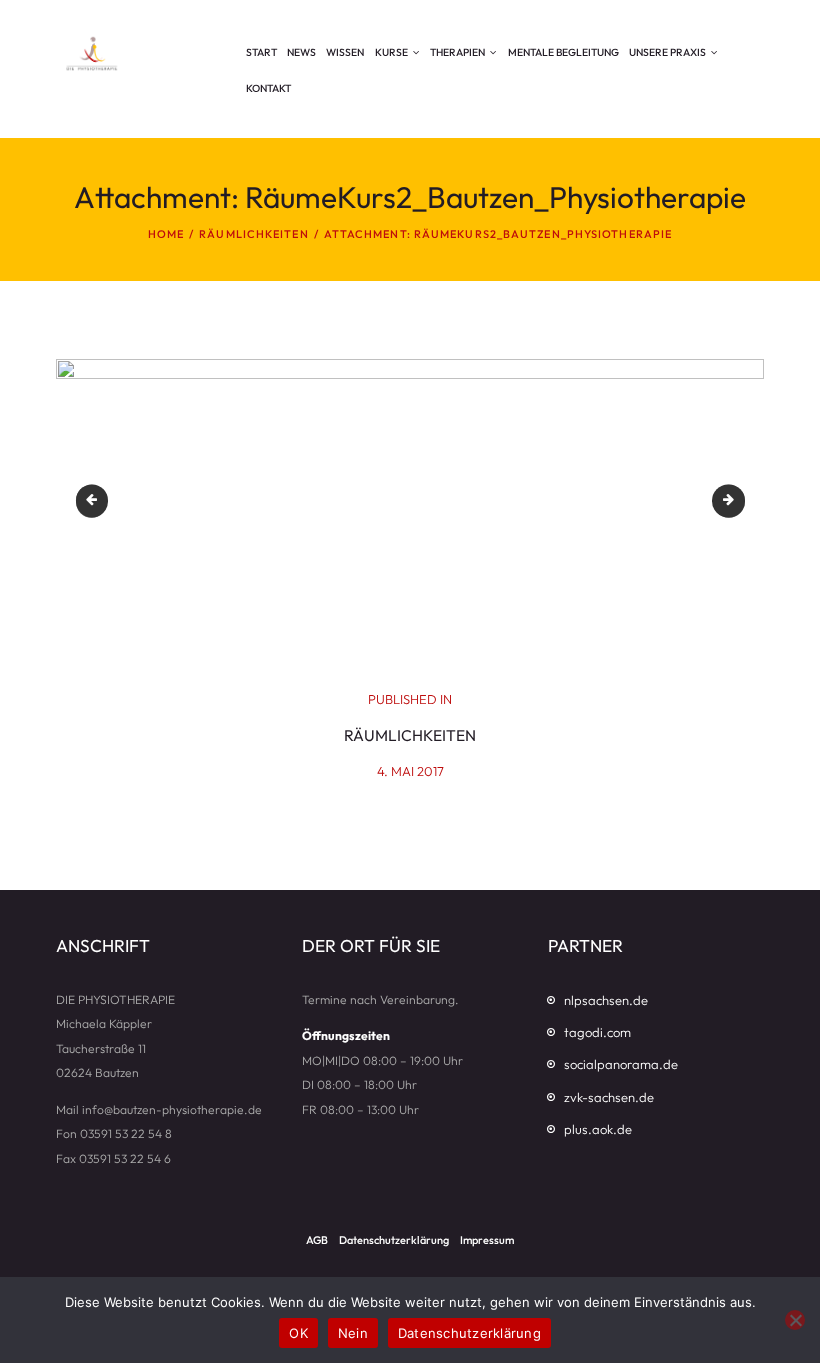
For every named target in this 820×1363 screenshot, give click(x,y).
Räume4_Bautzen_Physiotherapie (99, 501)
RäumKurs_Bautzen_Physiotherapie (736, 501)
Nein (353, 1333)
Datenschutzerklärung (469, 1333)
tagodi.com (597, 1032)
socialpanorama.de (621, 1064)
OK (298, 1333)
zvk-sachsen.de (609, 1097)
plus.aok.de (598, 1129)
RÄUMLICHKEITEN (253, 234)
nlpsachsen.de (606, 1000)
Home (166, 234)
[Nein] (795, 1320)
